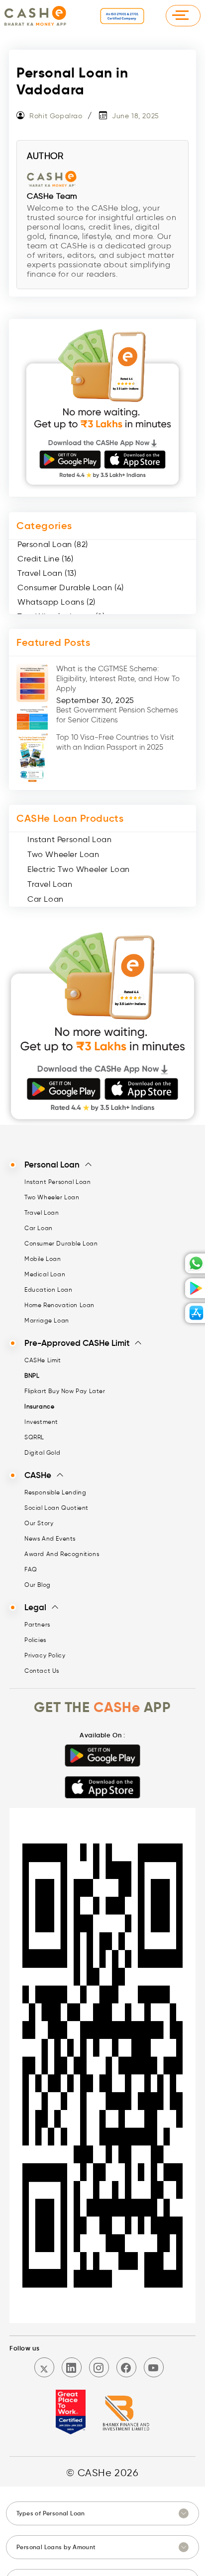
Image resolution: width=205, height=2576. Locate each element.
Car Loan (46, 899)
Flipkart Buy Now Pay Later (65, 1391)
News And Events (50, 1538)
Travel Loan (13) (47, 573)
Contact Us (42, 1671)
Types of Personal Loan (51, 2513)
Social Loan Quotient (56, 1508)
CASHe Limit (43, 1360)
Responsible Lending (55, 1492)
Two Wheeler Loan (63, 854)
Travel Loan (50, 884)
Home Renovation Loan (59, 1305)
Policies (35, 1640)
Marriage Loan (47, 1320)
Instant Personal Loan (70, 839)
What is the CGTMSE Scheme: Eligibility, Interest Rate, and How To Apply (118, 679)
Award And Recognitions (62, 1554)
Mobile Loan (43, 1259)
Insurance (39, 1406)
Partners (37, 1624)
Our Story (39, 1523)
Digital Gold (42, 1452)
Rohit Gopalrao (56, 116)
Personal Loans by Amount (56, 2547)
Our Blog (38, 1585)
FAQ (31, 1569)
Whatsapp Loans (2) (56, 602)
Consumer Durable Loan (61, 1243)
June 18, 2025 (136, 116)
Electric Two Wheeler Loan (79, 869)
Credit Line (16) (46, 559)
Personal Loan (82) (53, 544)
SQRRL (34, 1437)
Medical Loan (45, 1274)
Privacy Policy (45, 1655)
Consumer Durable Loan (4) (71, 587)
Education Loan (48, 1289)
